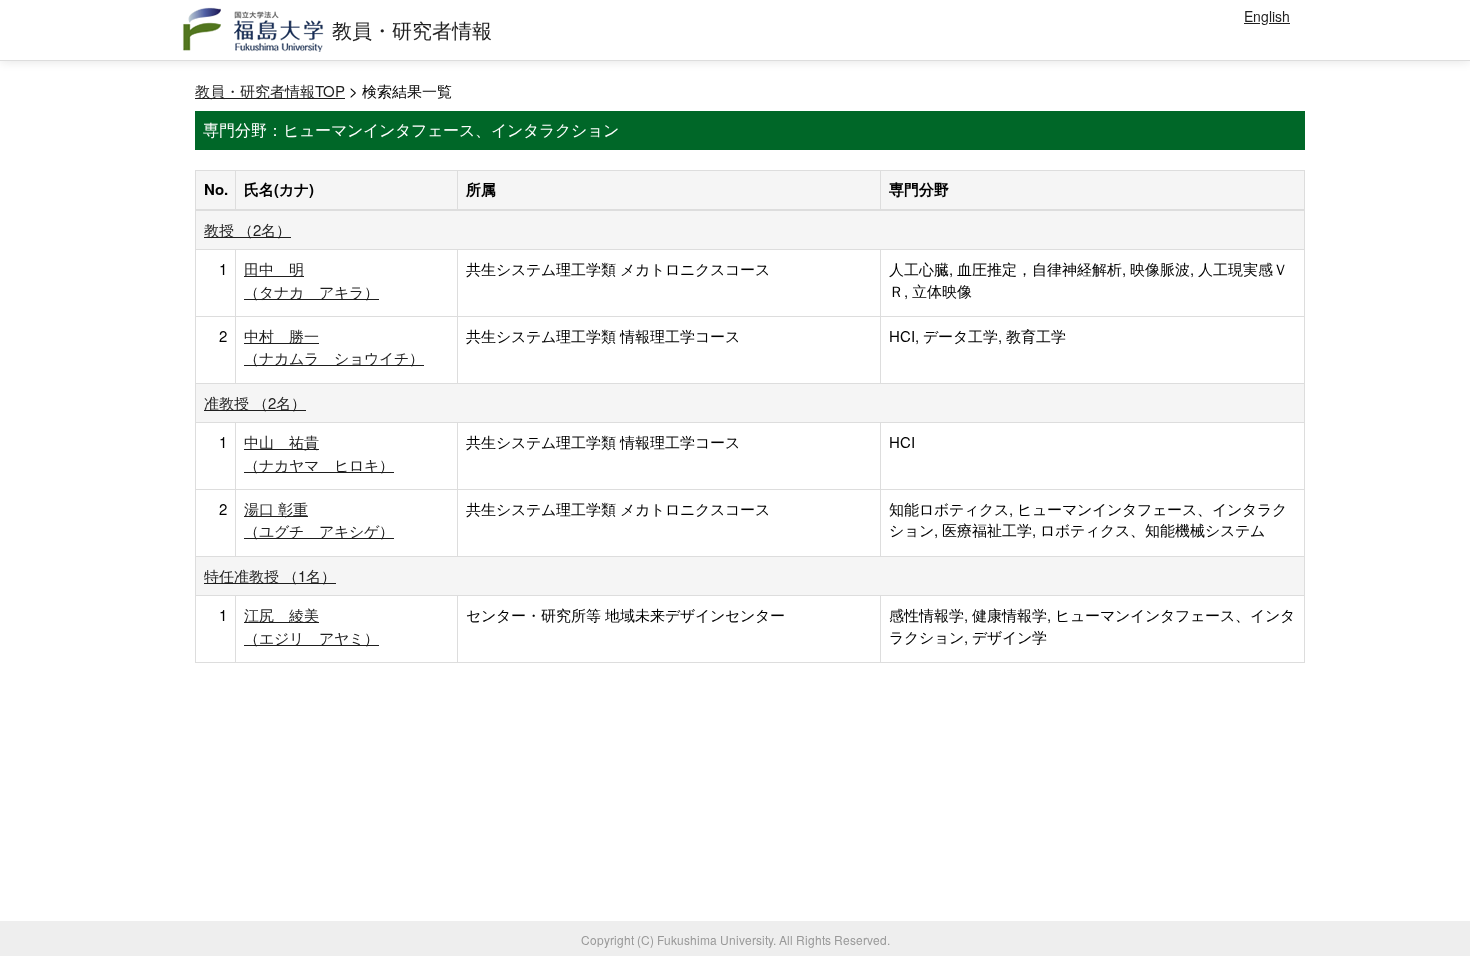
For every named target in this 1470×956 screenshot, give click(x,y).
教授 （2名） (247, 229)
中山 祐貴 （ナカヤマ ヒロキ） (319, 452)
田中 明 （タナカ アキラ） (311, 279)
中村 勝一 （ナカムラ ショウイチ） (334, 346)
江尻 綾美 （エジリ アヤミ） (311, 625)
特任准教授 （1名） (270, 575)
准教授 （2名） (255, 402)
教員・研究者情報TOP (270, 90)
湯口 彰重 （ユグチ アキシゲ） (319, 519)
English (1267, 16)
